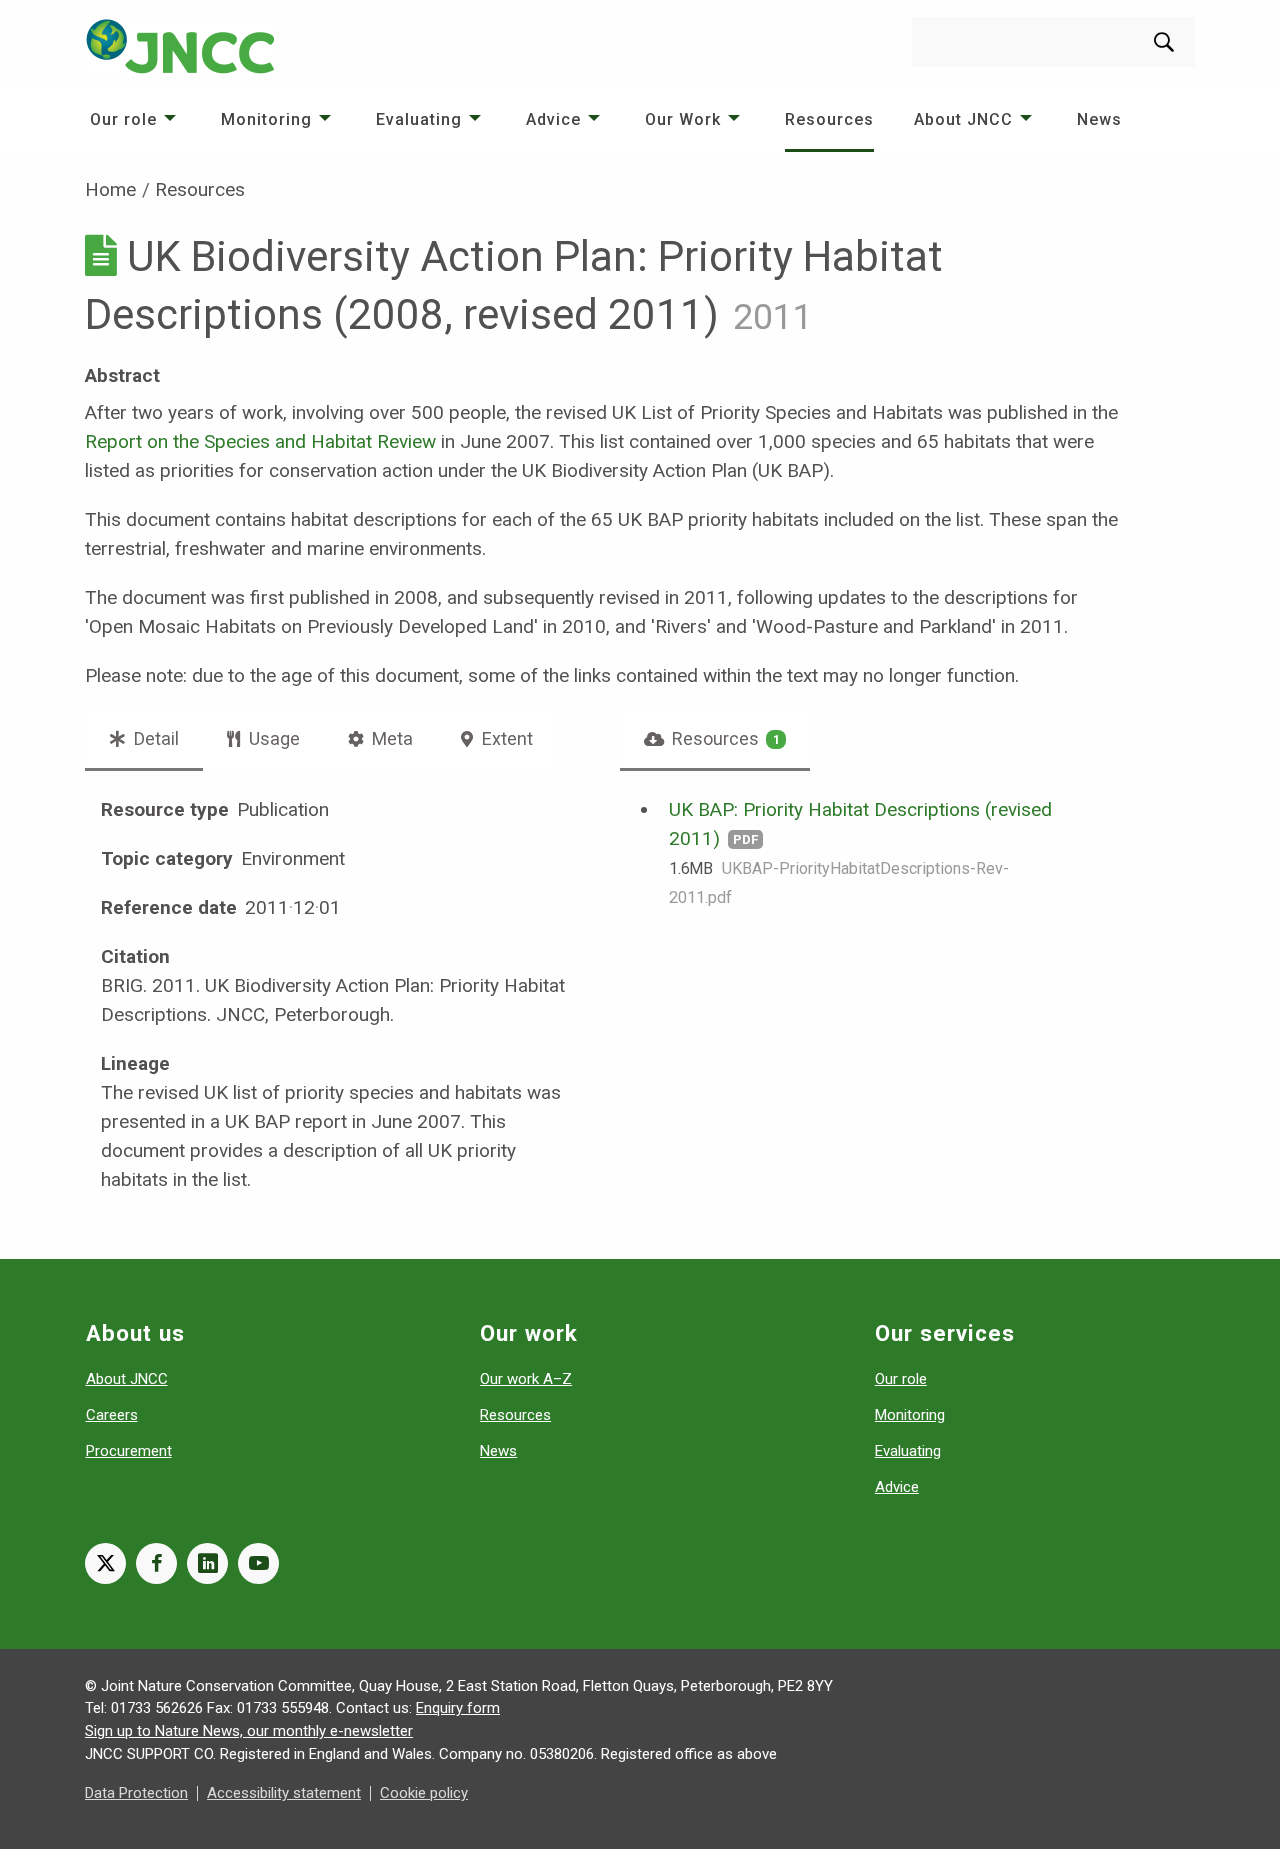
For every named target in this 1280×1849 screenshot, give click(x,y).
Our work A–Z (526, 1379)
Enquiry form (458, 1708)
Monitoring (266, 119)
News (1099, 119)
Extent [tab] (505, 738)
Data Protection (136, 1793)
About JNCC (963, 119)
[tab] (715, 739)
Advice (553, 119)
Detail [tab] (154, 738)
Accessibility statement (284, 1793)
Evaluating (419, 119)
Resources (829, 119)
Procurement (129, 1451)
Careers (112, 1415)
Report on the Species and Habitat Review (260, 441)
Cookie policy (424, 1793)
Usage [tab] (272, 738)
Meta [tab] (390, 738)
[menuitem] (135, 119)
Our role (123, 119)
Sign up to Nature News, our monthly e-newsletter (249, 1731)
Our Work (683, 119)
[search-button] (1164, 42)
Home (110, 189)
